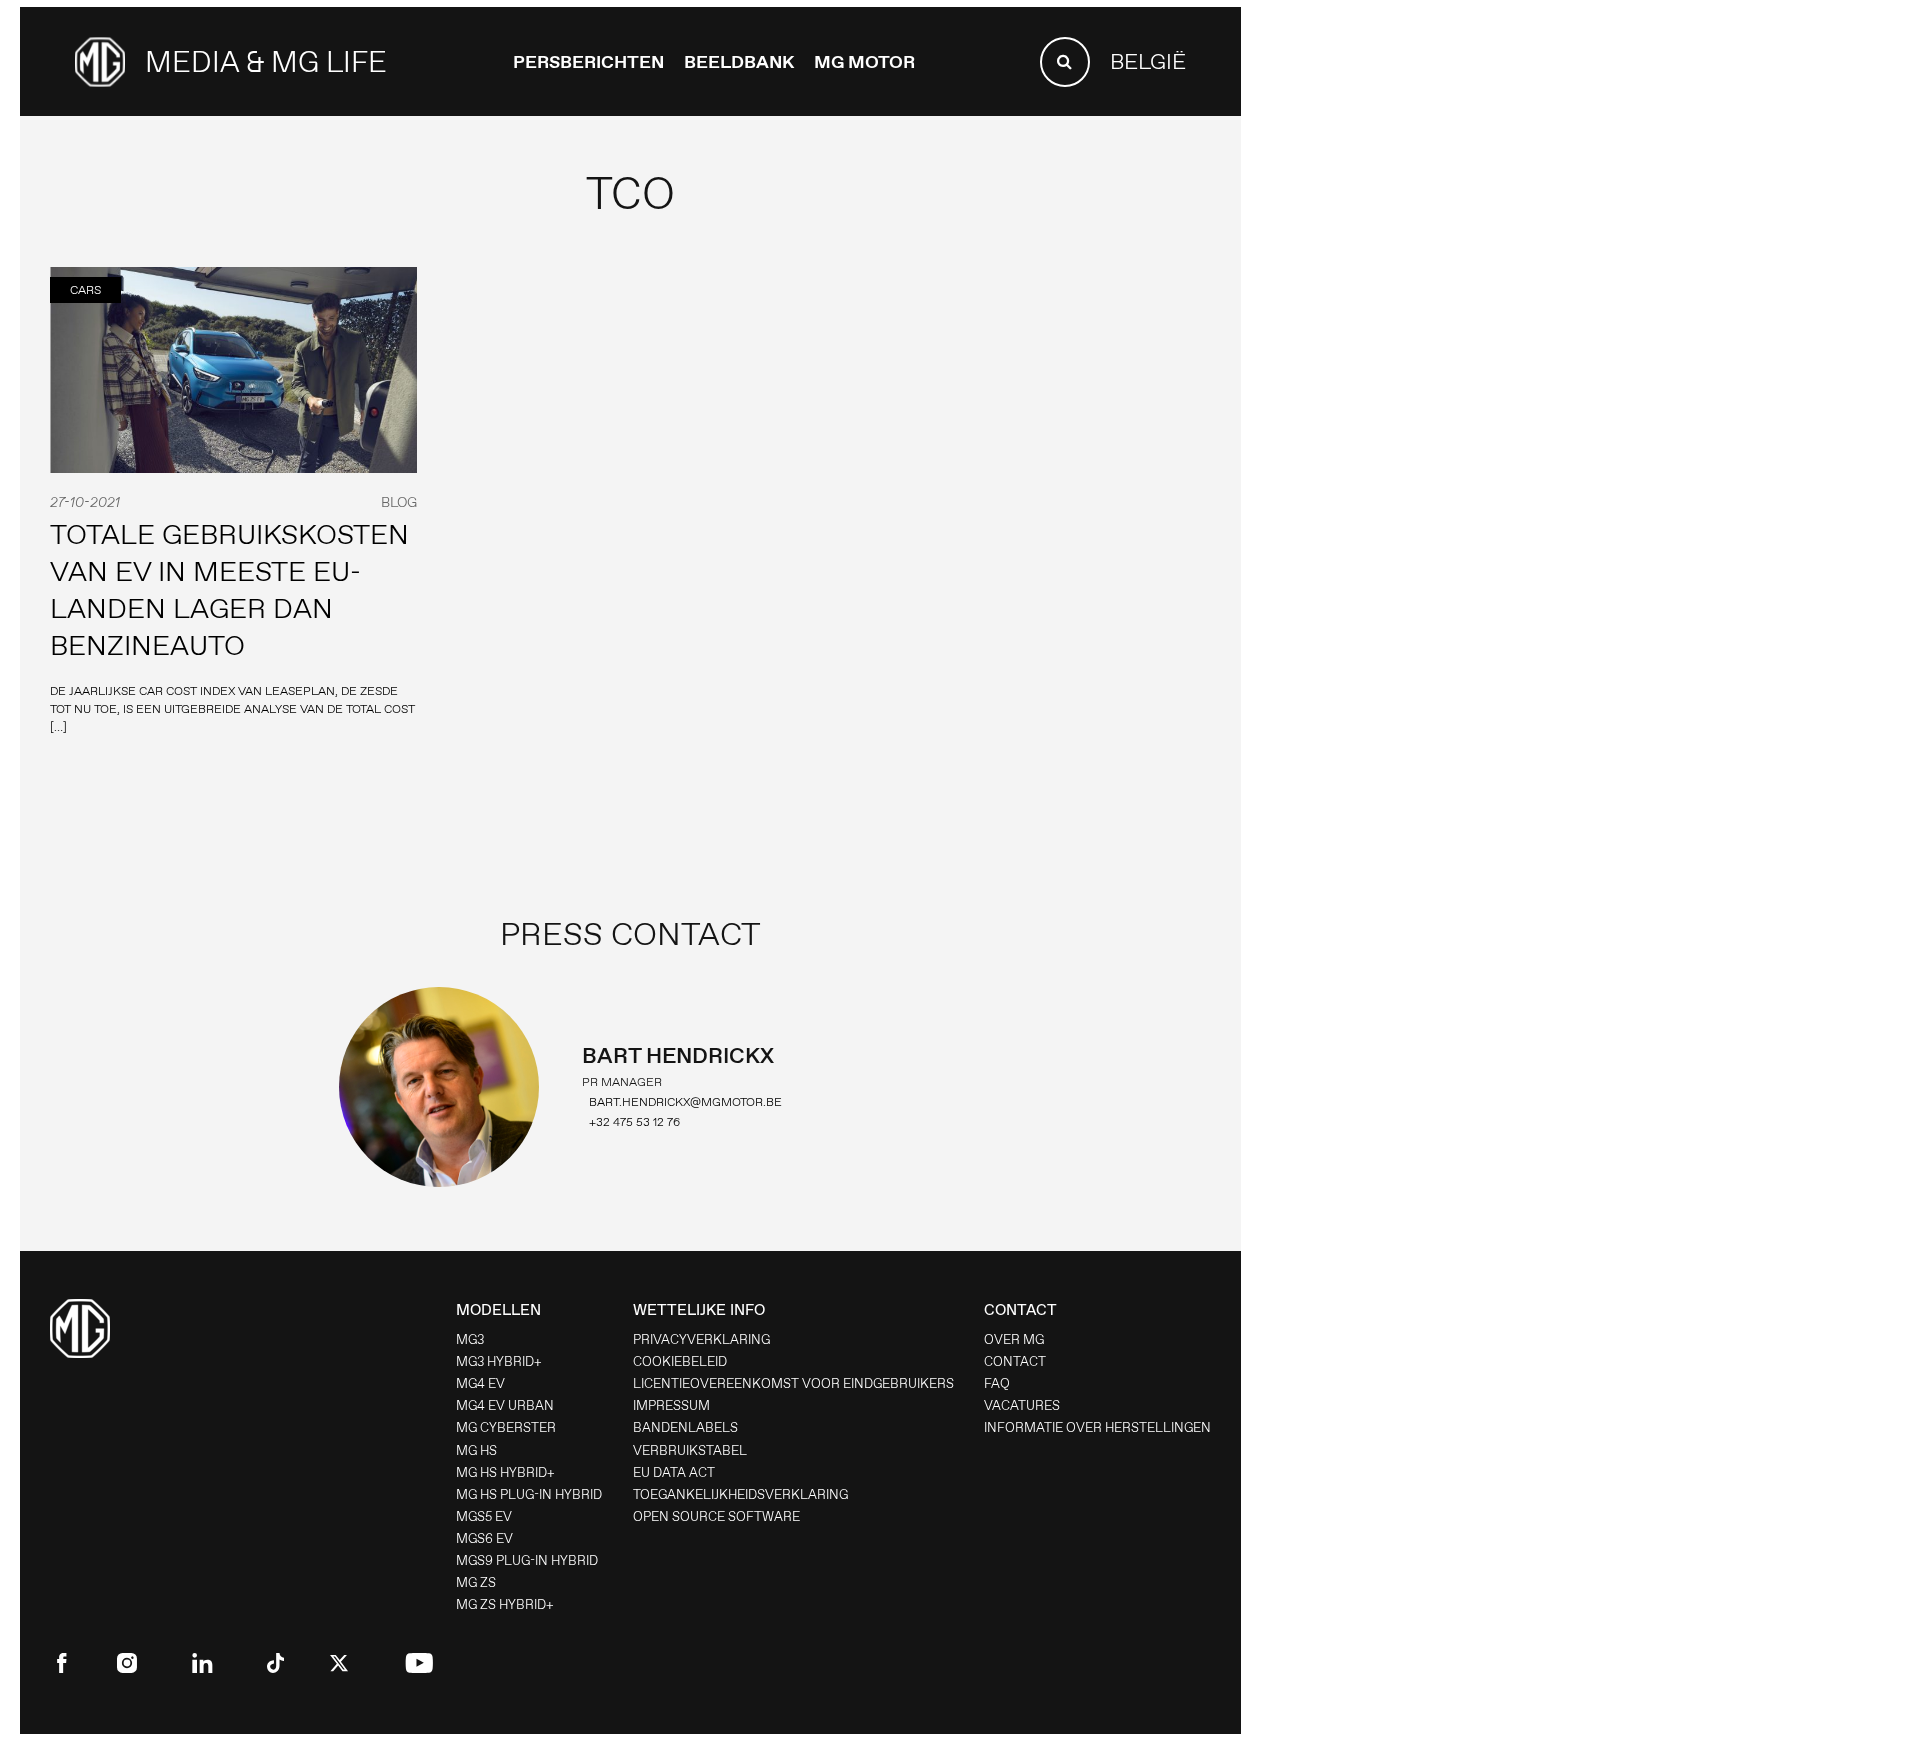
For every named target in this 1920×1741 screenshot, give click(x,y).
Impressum (671, 1405)
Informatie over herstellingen (1097, 1427)
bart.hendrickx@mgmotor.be (685, 1102)
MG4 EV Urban (505, 1405)
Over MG (1014, 1339)
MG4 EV (480, 1383)
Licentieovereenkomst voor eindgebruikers (793, 1383)
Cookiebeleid (680, 1361)
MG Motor (864, 62)
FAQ (997, 1383)
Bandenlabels (685, 1427)
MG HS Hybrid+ (505, 1472)
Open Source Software (716, 1516)
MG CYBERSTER (506, 1427)
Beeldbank (739, 62)
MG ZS (476, 1582)
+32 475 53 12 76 (634, 1122)
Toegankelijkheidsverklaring (740, 1494)
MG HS (476, 1450)
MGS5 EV (484, 1516)
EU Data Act (674, 1472)
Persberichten (588, 62)
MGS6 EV (484, 1538)
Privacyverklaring (701, 1339)
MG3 (470, 1339)
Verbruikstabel (690, 1450)
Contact (1015, 1361)
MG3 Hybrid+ (499, 1361)
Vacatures (1022, 1405)
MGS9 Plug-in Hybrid (527, 1560)
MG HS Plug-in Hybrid (529, 1494)
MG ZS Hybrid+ (505, 1604)
